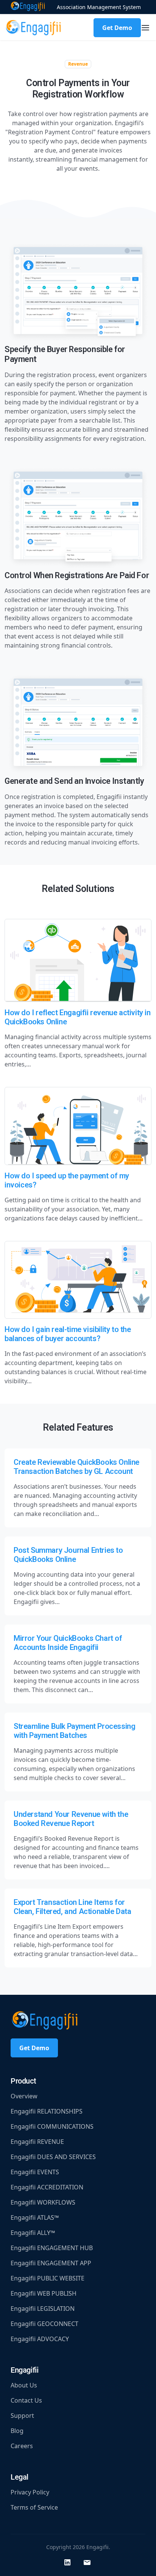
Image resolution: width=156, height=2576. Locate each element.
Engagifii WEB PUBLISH (44, 2293)
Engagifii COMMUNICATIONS (52, 2126)
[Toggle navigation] (145, 28)
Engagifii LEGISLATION (43, 2309)
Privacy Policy (30, 2492)
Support (22, 2416)
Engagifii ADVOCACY (40, 2339)
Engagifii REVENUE (37, 2142)
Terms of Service (34, 2507)
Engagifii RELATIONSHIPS (47, 2111)
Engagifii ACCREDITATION (47, 2187)
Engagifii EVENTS (35, 2172)
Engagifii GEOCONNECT (44, 2324)
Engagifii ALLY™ (33, 2233)
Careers (22, 2446)
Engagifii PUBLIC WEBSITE (48, 2278)
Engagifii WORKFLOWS (43, 2202)
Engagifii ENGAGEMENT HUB (52, 2248)
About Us (24, 2385)
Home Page (28, 7)
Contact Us (26, 2400)
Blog (17, 2431)
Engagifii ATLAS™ (35, 2217)
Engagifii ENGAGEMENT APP (51, 2263)
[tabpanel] (78, 551)
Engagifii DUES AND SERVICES (53, 2157)
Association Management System (99, 7)
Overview (24, 2096)
